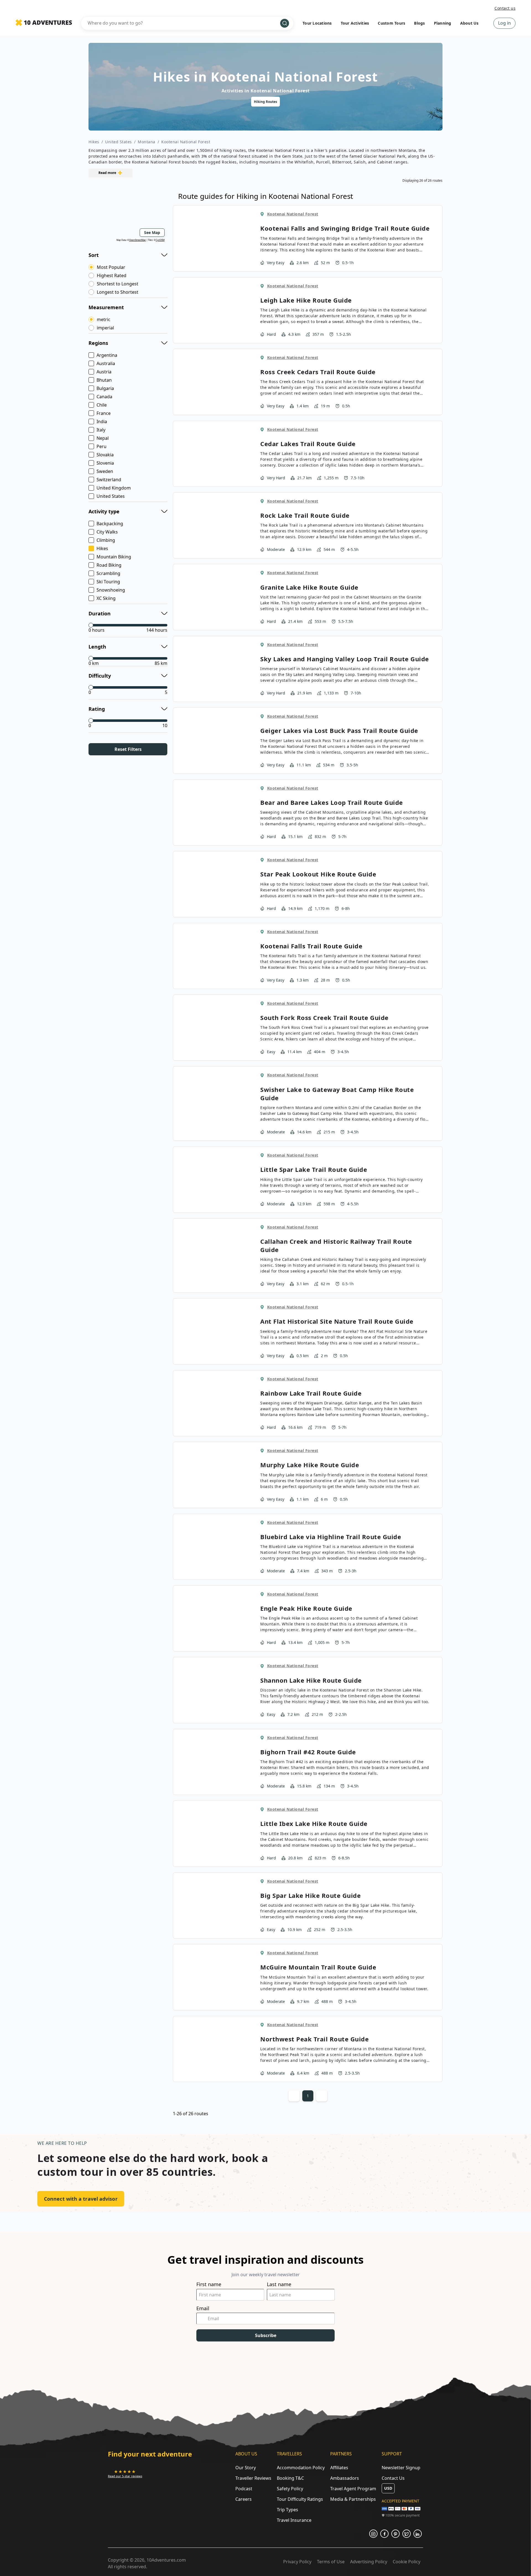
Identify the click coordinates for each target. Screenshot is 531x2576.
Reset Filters (128, 749)
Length (97, 647)
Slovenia (105, 463)
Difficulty (100, 676)
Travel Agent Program (353, 2489)
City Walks (107, 532)
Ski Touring (108, 582)
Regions (98, 343)
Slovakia (105, 455)
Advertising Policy (369, 2562)
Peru (101, 446)
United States (119, 142)
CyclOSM (160, 240)
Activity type (104, 511)
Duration (100, 613)
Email (203, 2308)
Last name (279, 2284)
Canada (104, 397)
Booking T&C (290, 2478)
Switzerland (109, 480)
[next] (376, 102)
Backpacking (110, 524)
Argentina (107, 355)
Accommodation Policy (301, 2468)
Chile (102, 405)
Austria (104, 372)
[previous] (155, 102)
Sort (94, 255)
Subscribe (266, 2335)
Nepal (103, 438)
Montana (147, 142)
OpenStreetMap (137, 240)
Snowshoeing (111, 590)
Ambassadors (345, 2478)
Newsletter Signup (401, 2468)
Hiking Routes (265, 102)
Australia (106, 363)
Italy (101, 430)
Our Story (246, 2468)
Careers (244, 2499)
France (104, 413)
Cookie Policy (407, 2562)
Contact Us (393, 2478)
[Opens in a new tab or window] (373, 2534)
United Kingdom (114, 488)
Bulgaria (105, 388)
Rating (97, 709)
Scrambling (108, 573)
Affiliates (339, 2468)
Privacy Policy (297, 2562)
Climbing (106, 540)
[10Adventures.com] (44, 23)
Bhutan (104, 380)
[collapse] (164, 254)
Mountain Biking (114, 557)
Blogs (419, 23)
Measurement (106, 307)
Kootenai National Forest (186, 142)
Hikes (94, 142)
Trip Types (287, 2510)
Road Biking (109, 565)
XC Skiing (106, 598)
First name (209, 2284)
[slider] (91, 625)
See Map (152, 232)
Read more (107, 173)
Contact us (505, 8)
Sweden (105, 471)
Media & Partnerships (353, 2499)
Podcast (244, 2489)
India (102, 421)
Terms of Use (331, 2562)
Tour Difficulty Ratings (300, 2499)
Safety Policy (290, 2489)
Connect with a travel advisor (81, 2199)
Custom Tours (391, 23)
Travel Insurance (294, 2520)
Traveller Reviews (253, 2478)
